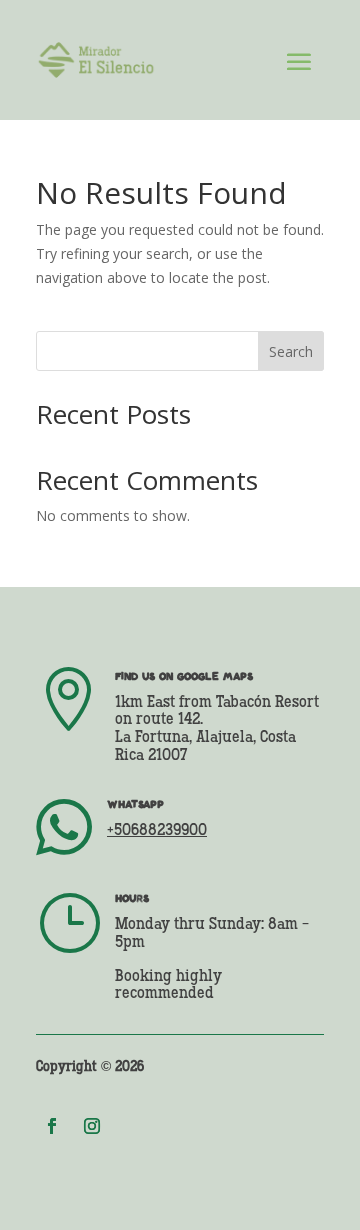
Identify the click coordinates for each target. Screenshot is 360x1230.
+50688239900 (157, 831)
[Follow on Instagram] (92, 1126)
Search (291, 351)
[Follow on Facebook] (52, 1126)
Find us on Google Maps (184, 676)
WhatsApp (135, 804)
